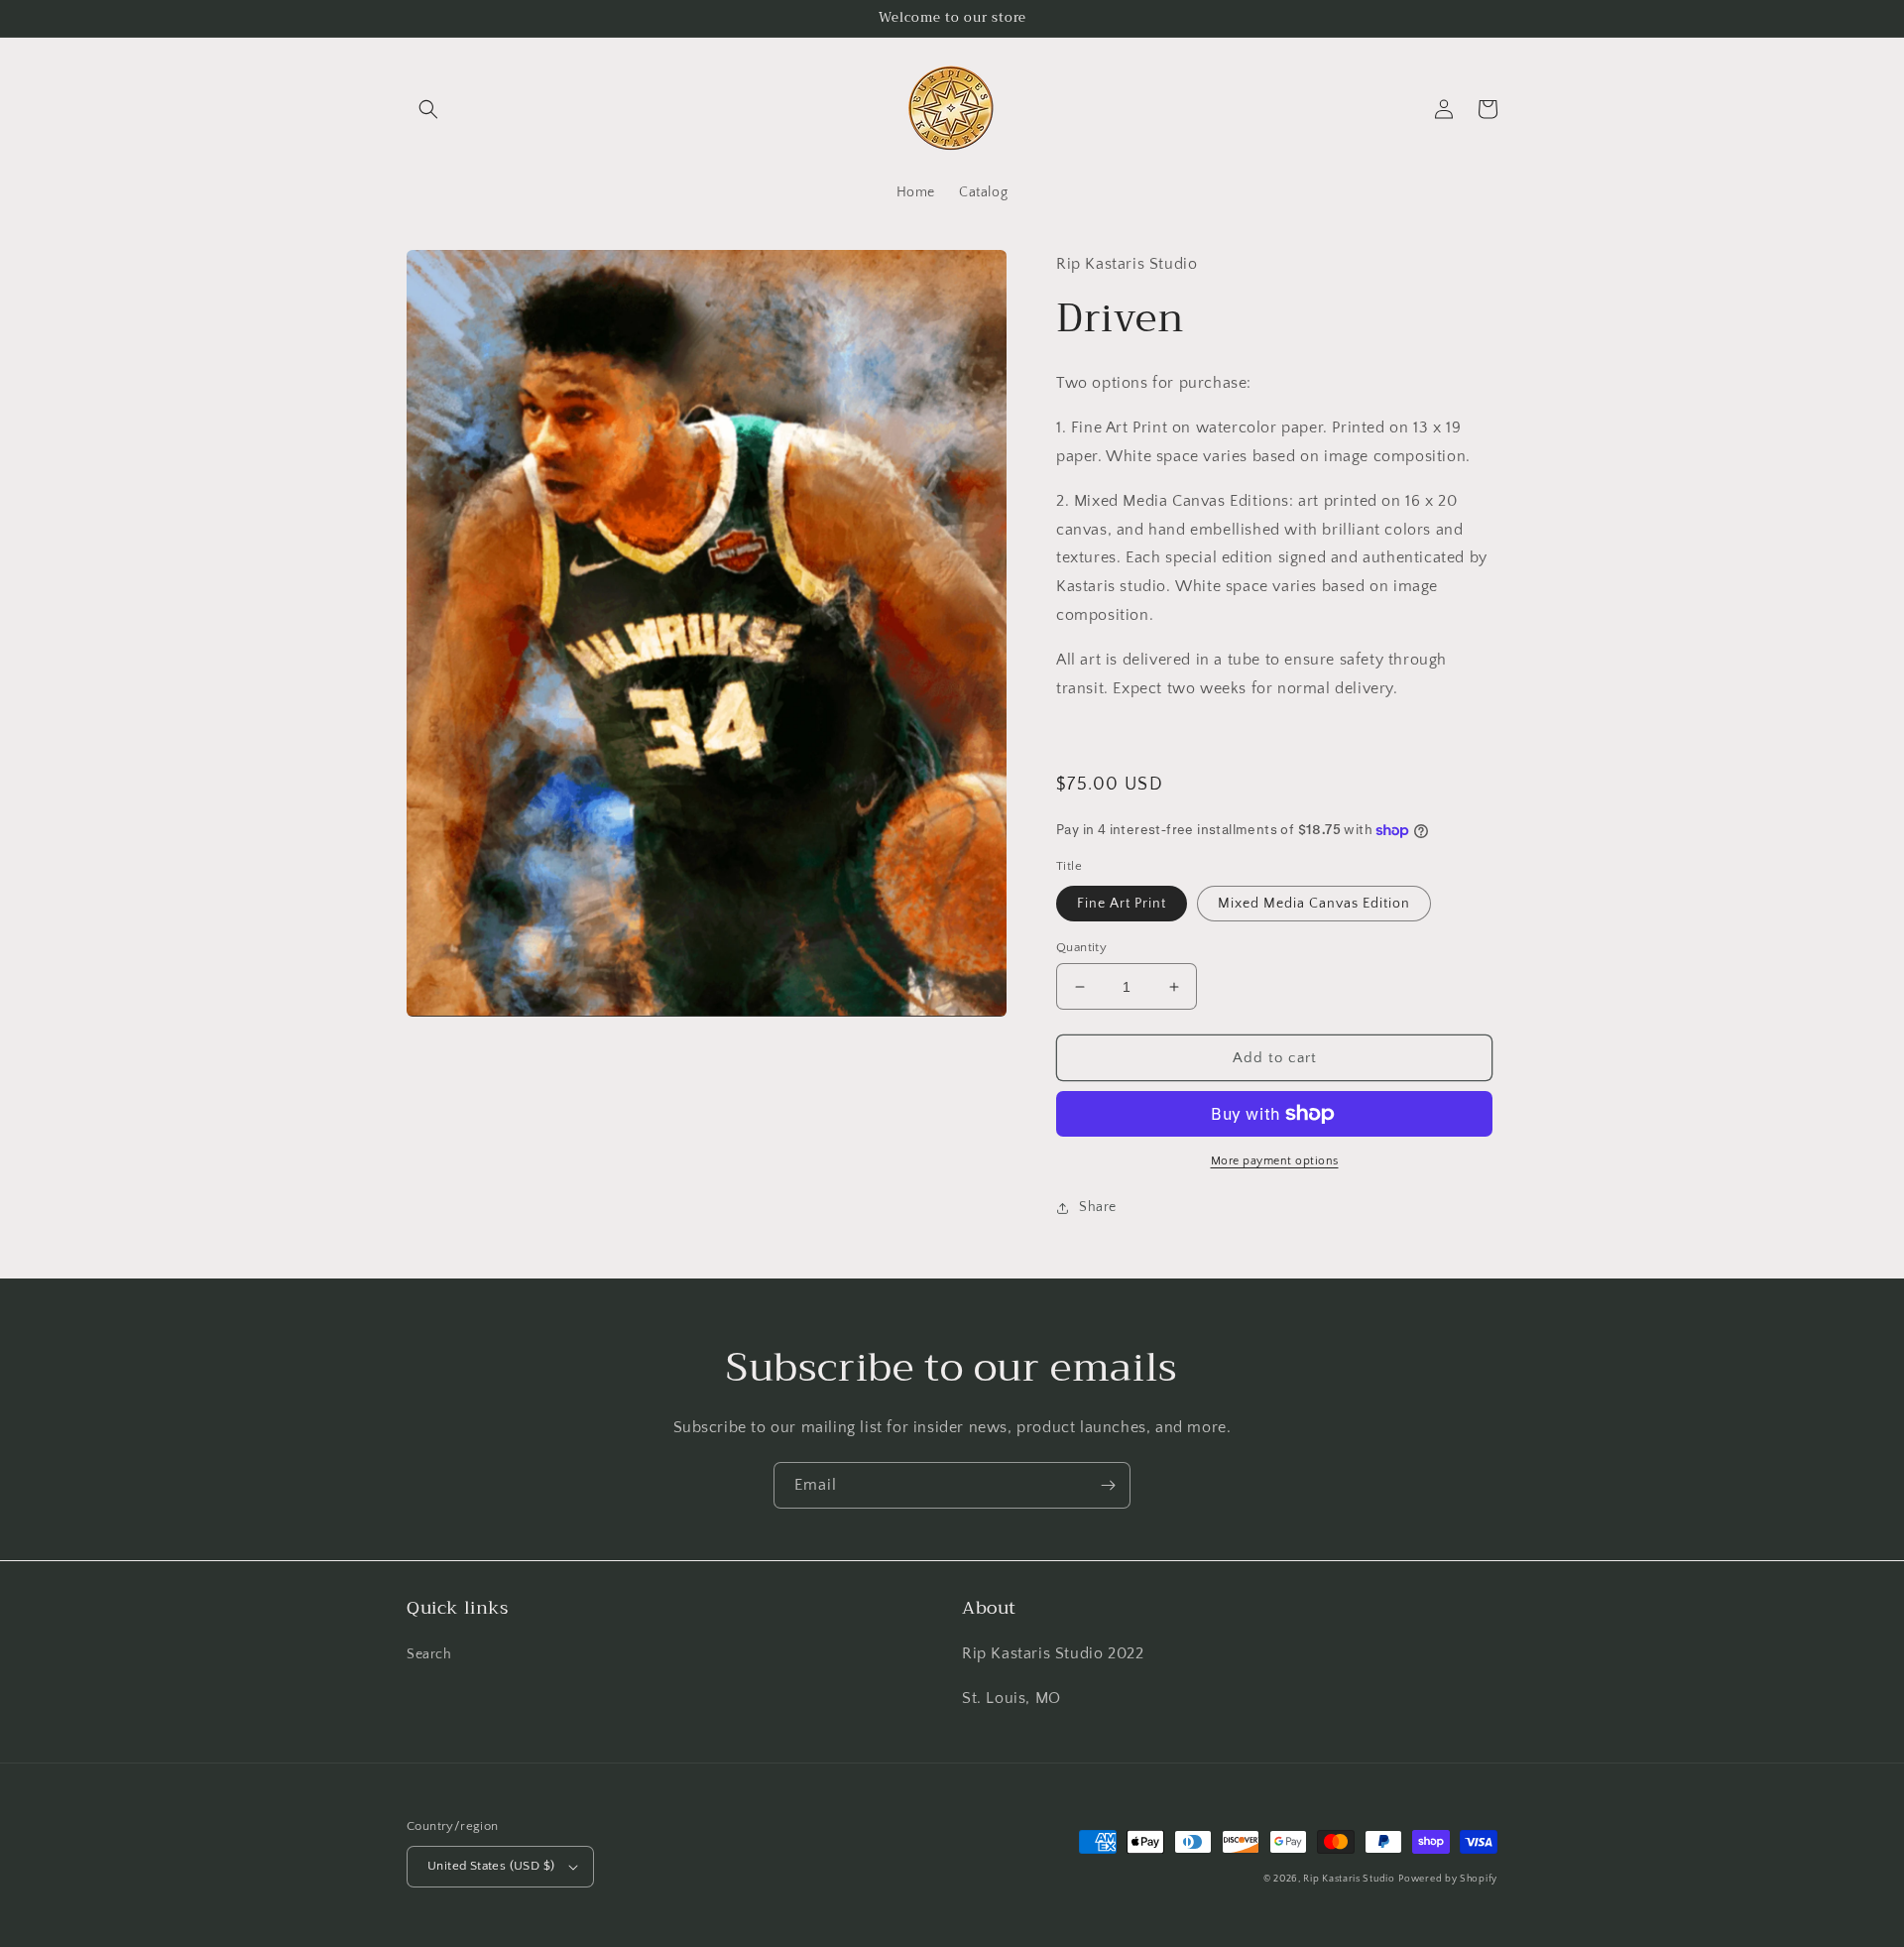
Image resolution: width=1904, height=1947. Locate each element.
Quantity (1081, 947)
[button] (428, 109)
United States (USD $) (491, 1866)
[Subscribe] (1108, 1485)
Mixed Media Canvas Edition (1314, 904)
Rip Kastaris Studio (1349, 1879)
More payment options (1275, 1161)
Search (429, 1654)
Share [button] (1098, 1207)
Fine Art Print (1122, 904)
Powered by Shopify (1448, 1879)
